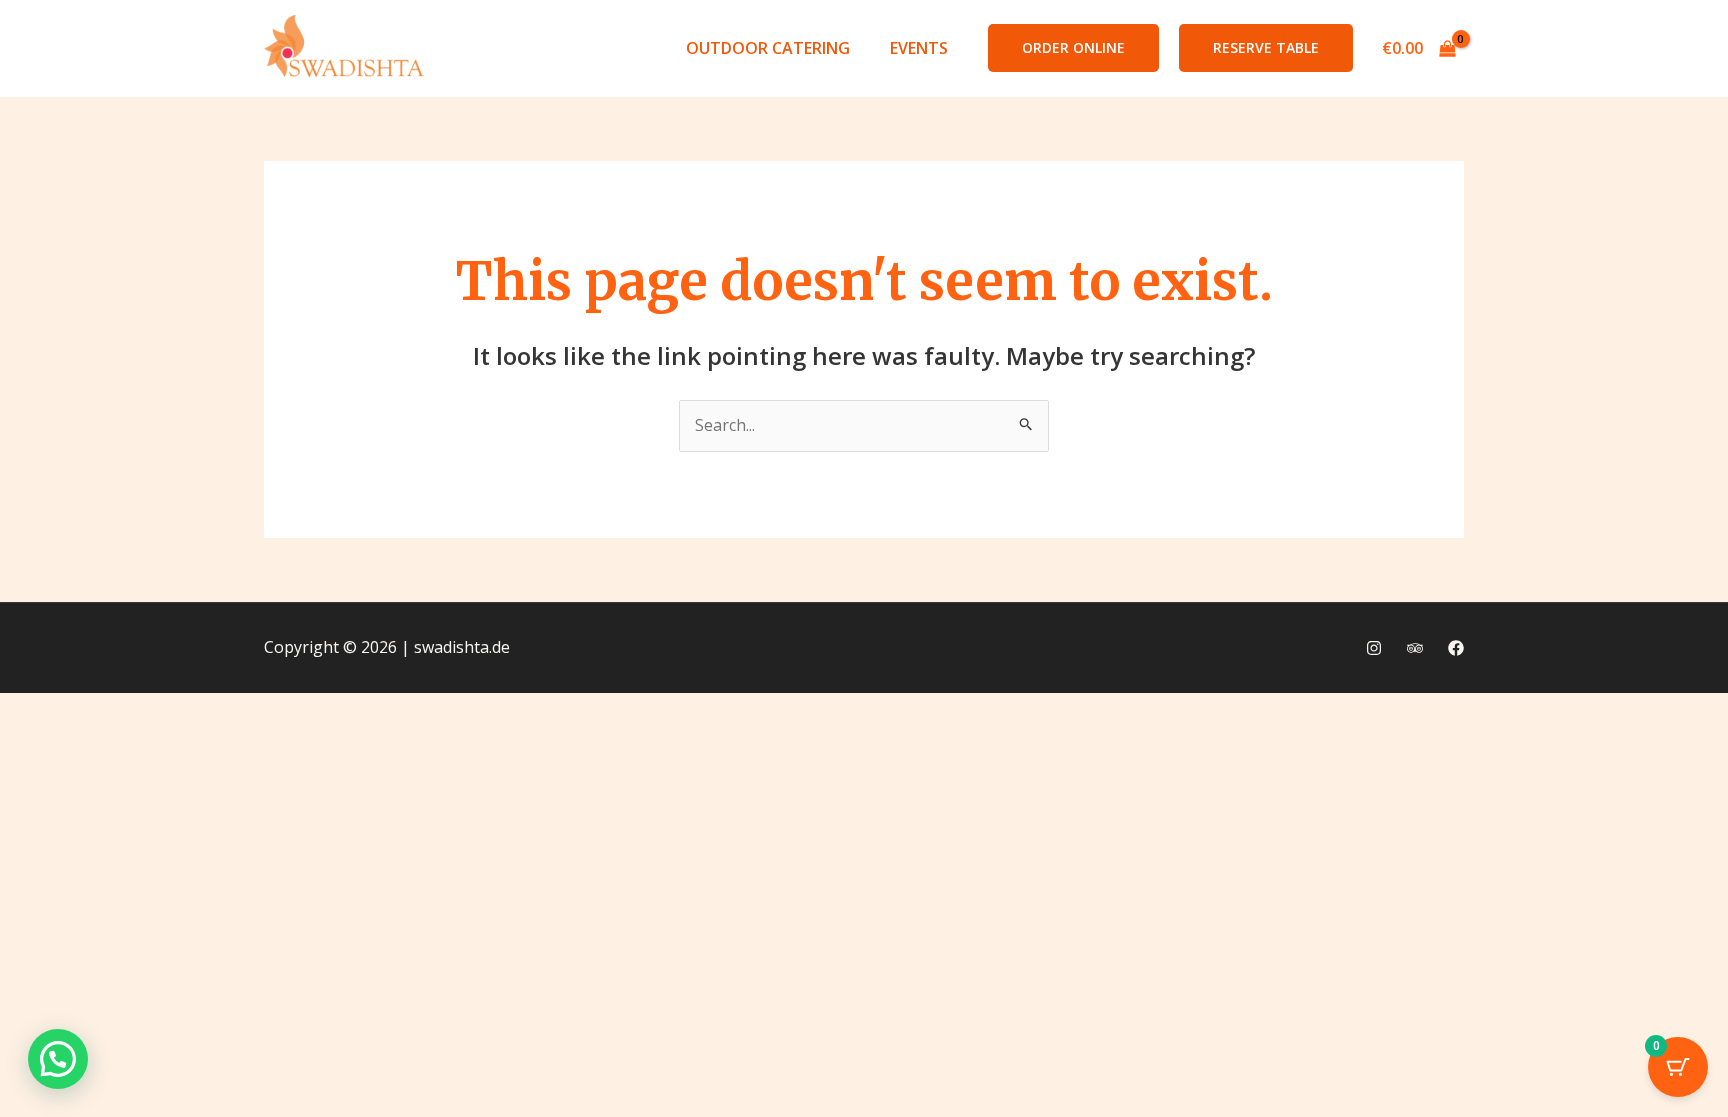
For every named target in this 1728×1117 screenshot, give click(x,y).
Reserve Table (1266, 47)
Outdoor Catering (768, 48)
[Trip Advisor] (1415, 648)
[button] (1073, 48)
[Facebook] (1456, 648)
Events (919, 48)
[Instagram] (1374, 648)
